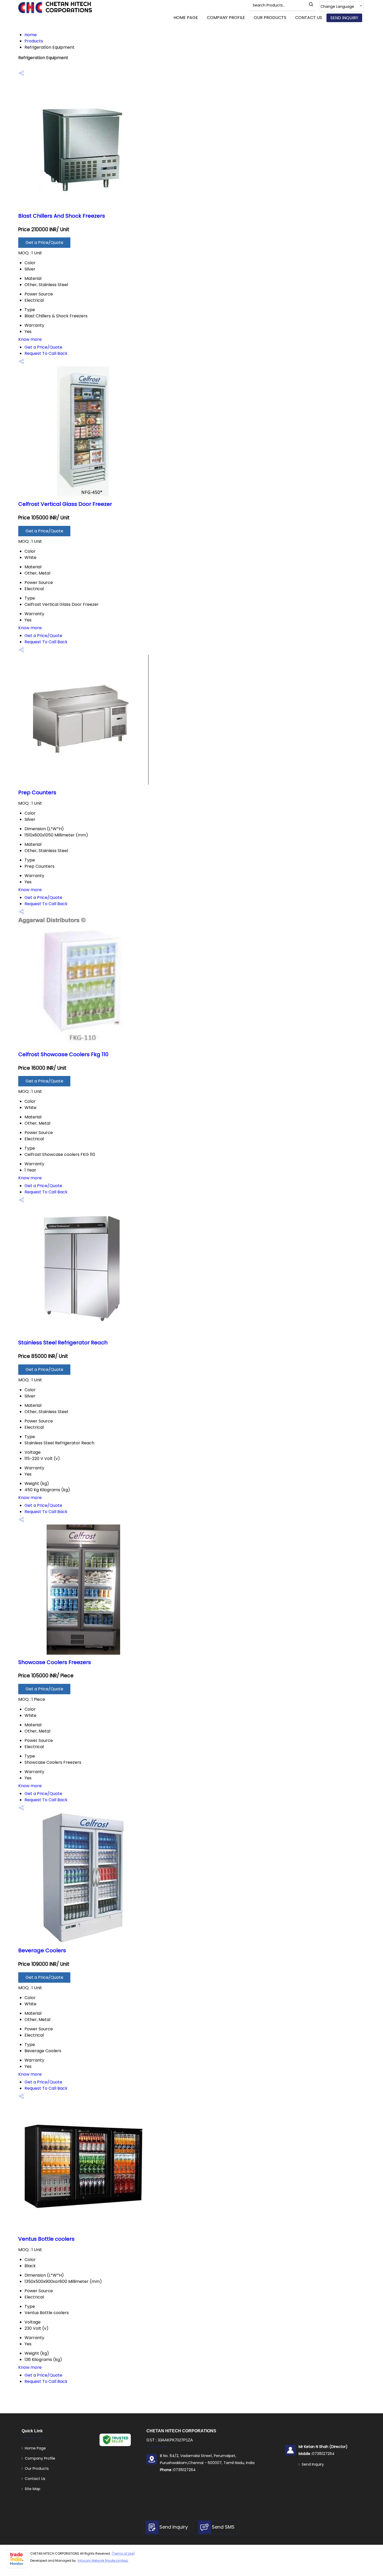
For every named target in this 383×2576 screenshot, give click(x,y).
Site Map (33, 2489)
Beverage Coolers (42, 1950)
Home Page (186, 18)
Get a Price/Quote (44, 243)
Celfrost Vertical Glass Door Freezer (65, 504)
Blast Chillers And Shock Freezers (62, 216)
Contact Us (309, 18)
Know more (30, 339)
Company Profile (226, 18)
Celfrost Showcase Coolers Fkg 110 (63, 1054)
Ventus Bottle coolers (46, 2239)
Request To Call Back (46, 353)
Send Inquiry (344, 18)
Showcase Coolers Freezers (55, 1662)
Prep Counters (37, 792)
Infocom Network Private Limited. (103, 2561)
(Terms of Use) (123, 2553)
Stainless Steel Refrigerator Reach (63, 1343)
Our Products (270, 18)
